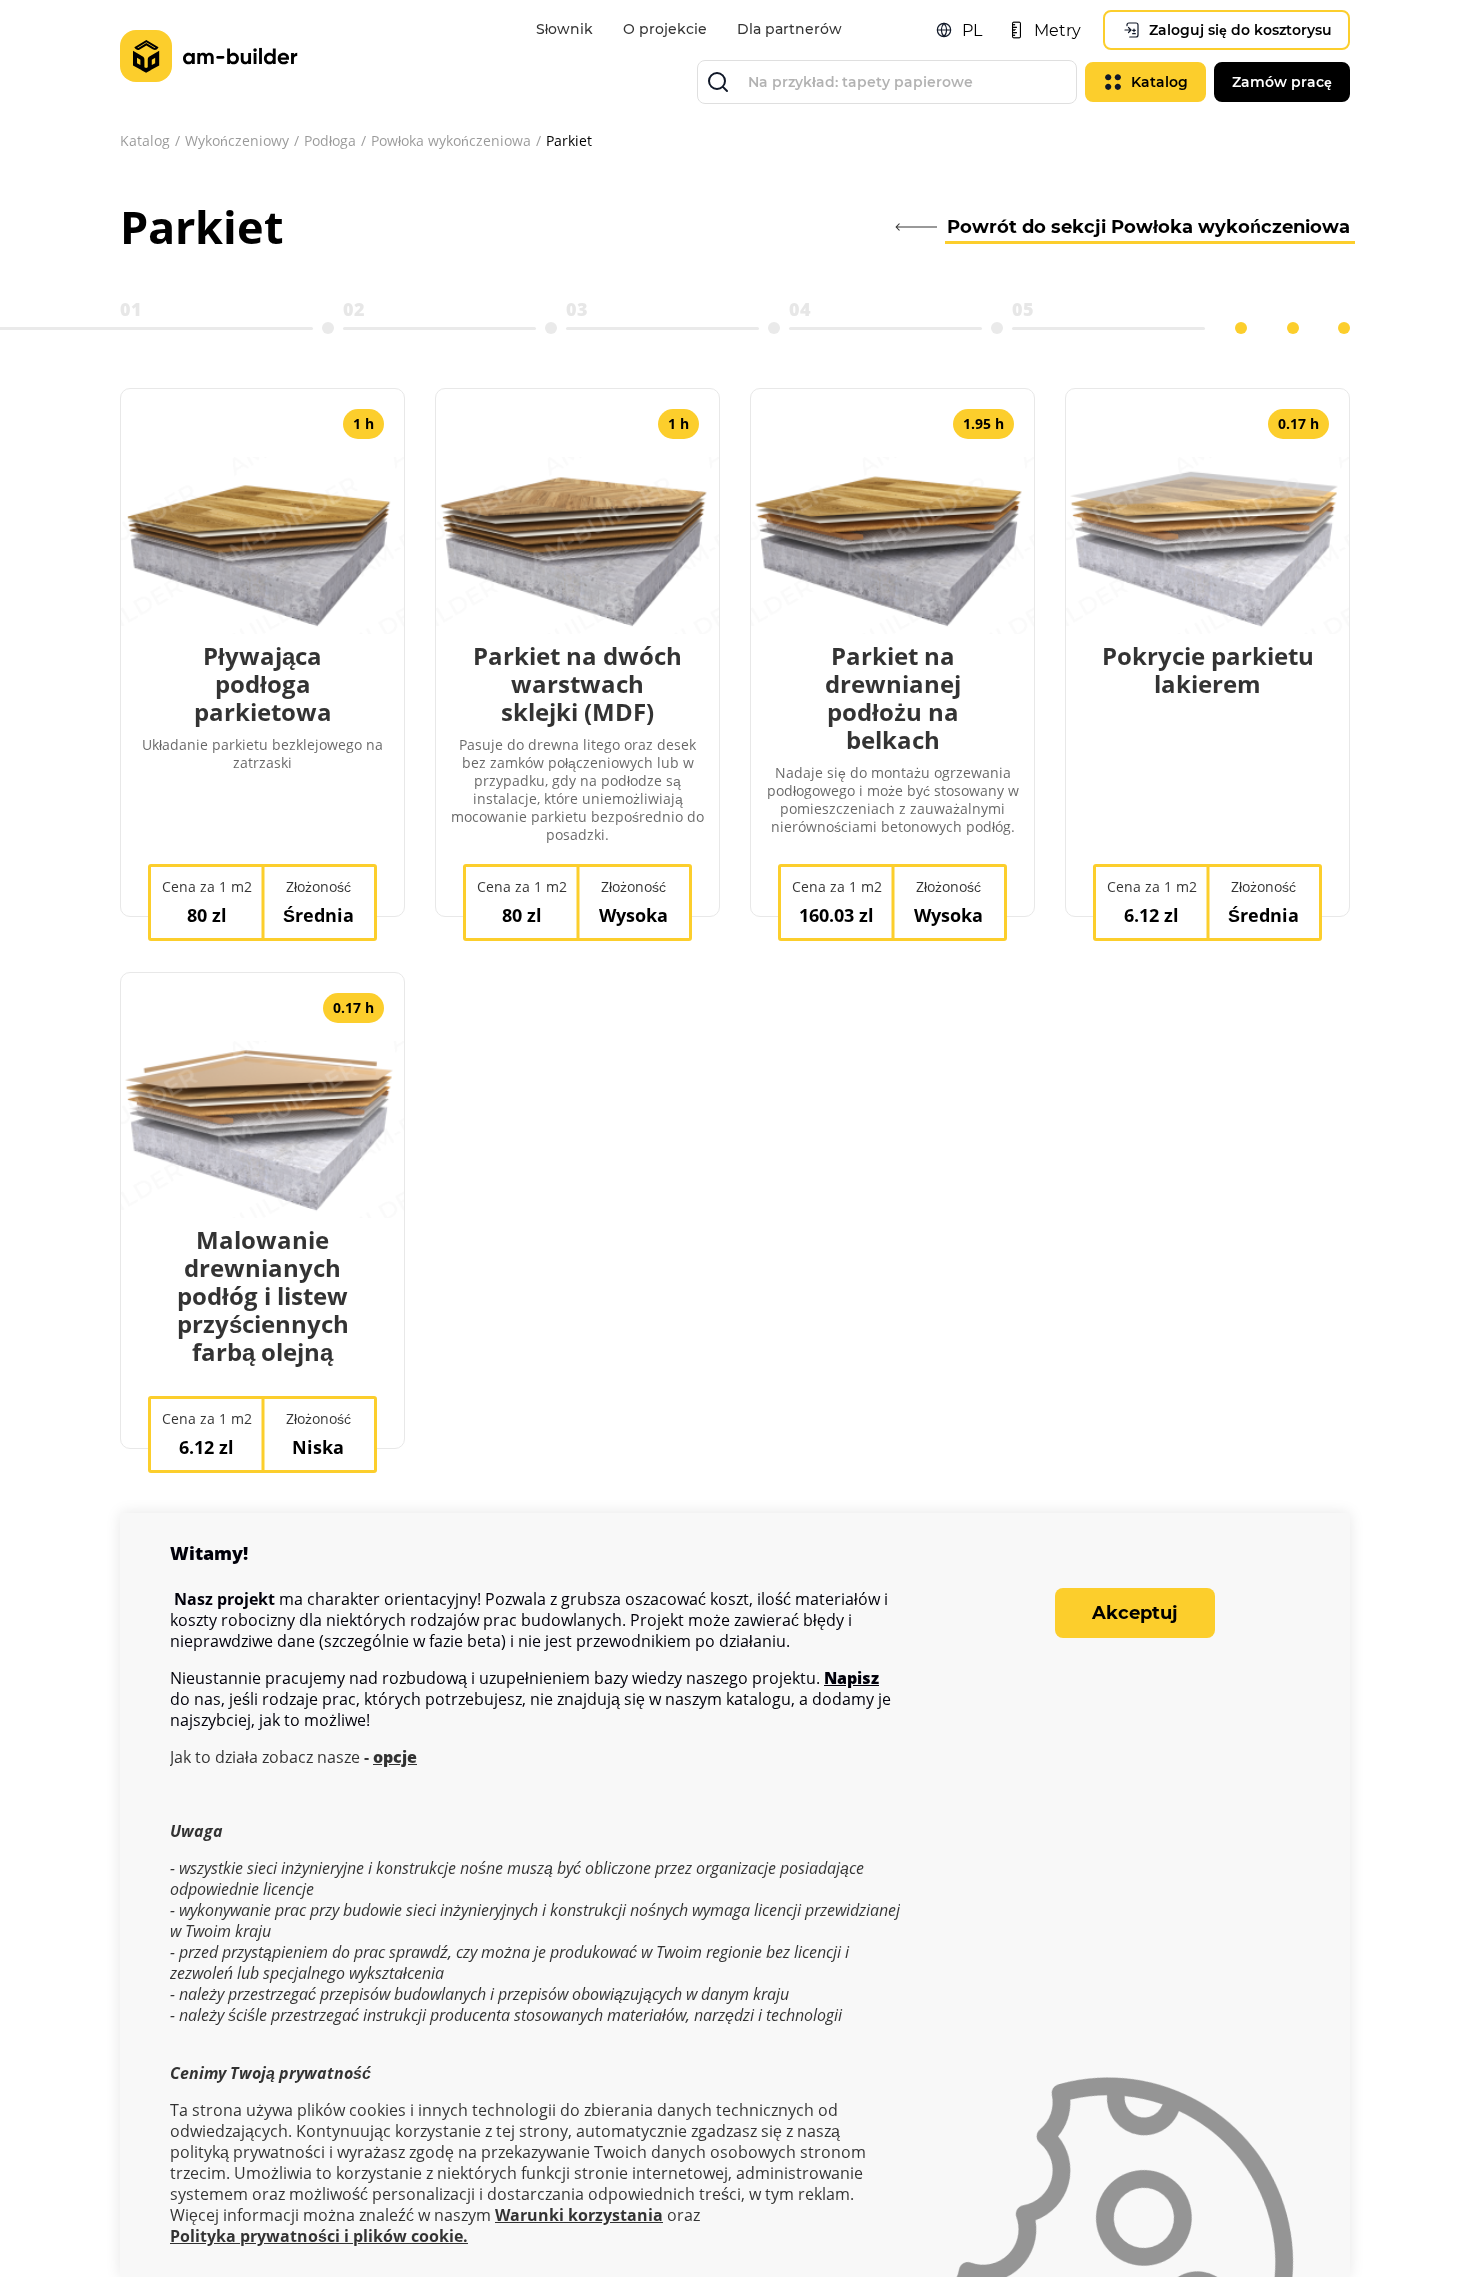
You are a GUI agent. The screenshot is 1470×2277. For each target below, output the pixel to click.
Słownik (564, 29)
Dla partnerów (789, 29)
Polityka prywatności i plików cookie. (319, 2236)
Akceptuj (1135, 1613)
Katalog (145, 140)
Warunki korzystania (579, 2215)
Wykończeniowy (237, 140)
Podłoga (330, 140)
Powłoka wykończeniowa (451, 140)
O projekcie (665, 29)
